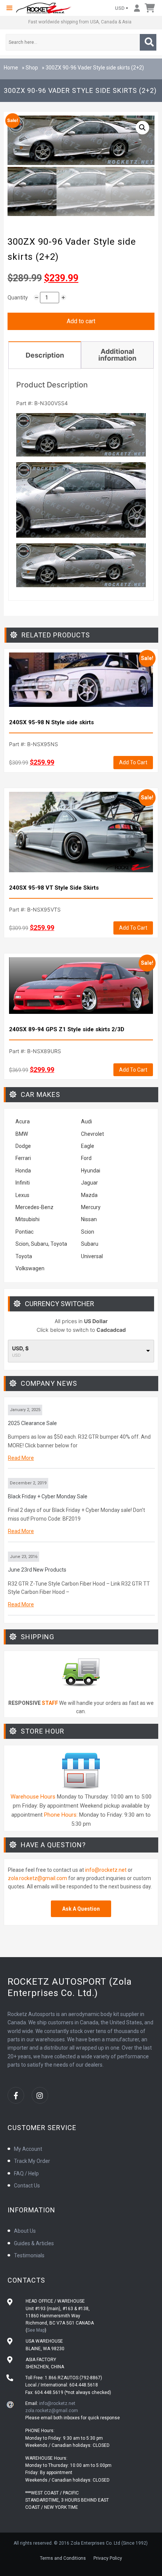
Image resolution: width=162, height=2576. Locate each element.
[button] (9, 8)
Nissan (89, 1219)
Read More (21, 1458)
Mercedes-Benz (34, 1207)
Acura (23, 1121)
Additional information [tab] (117, 355)
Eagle (88, 1146)
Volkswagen (31, 1268)
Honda (23, 1171)
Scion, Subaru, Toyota (41, 1244)
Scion (88, 1232)
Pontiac (24, 1232)
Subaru (90, 1244)
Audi (86, 1121)
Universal (92, 1256)
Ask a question (81, 1909)
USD (120, 8)
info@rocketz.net (106, 1870)
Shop (32, 68)
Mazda (89, 1195)
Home (11, 68)
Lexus (22, 1195)
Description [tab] (45, 355)
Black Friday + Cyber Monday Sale (48, 1496)
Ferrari (23, 1158)
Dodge (23, 1146)
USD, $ (20, 1348)
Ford (86, 1158)
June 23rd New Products (37, 1570)
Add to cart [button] (133, 762)
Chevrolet (92, 1134)
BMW (22, 1134)
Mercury (91, 1207)
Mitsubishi (28, 1219)
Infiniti (23, 1183)
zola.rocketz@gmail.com (37, 1878)
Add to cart (81, 321)
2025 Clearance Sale (32, 1423)
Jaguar (89, 1183)
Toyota (24, 1256)
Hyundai (91, 1171)
